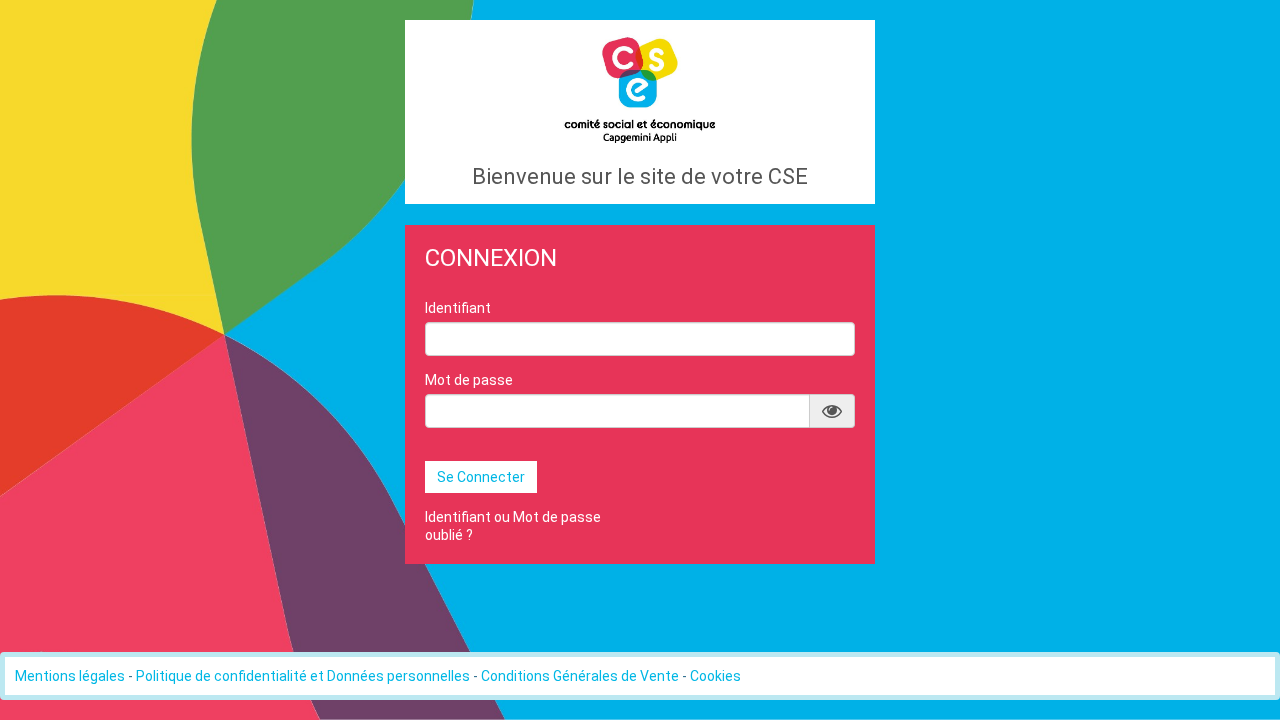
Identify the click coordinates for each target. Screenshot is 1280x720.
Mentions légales (70, 676)
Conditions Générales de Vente (580, 676)
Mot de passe (469, 380)
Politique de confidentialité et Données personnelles (303, 676)
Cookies (715, 676)
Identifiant (458, 308)
